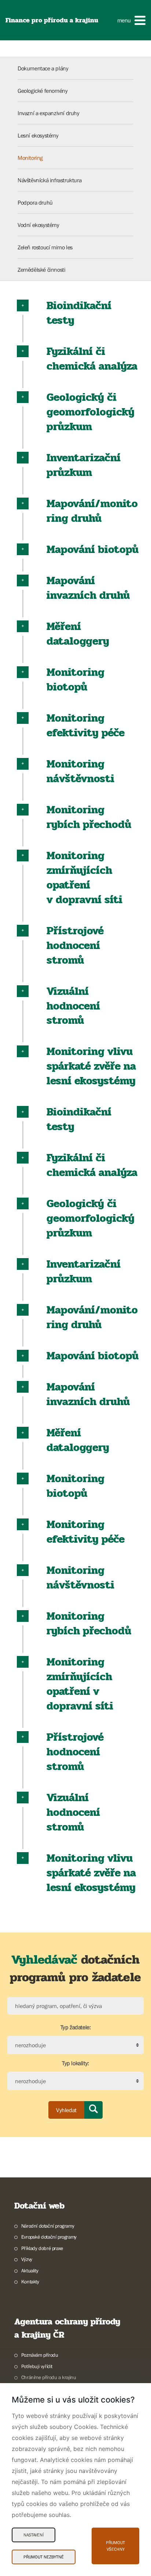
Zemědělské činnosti (41, 270)
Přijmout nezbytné (44, 2557)
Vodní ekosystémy (38, 225)
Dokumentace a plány (43, 68)
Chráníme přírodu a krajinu (49, 2377)
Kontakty (30, 2282)
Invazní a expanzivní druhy (49, 113)
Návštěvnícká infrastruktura (49, 180)
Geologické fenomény (43, 91)
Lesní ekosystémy (38, 135)
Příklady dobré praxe (42, 2248)
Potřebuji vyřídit (37, 2366)
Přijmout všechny (115, 2546)
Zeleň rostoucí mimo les (45, 247)
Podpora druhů (35, 202)
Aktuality (30, 2271)
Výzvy (27, 2259)
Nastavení (34, 2535)
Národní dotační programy (48, 2226)
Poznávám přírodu (40, 2355)
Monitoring (30, 158)
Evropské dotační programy (49, 2237)
